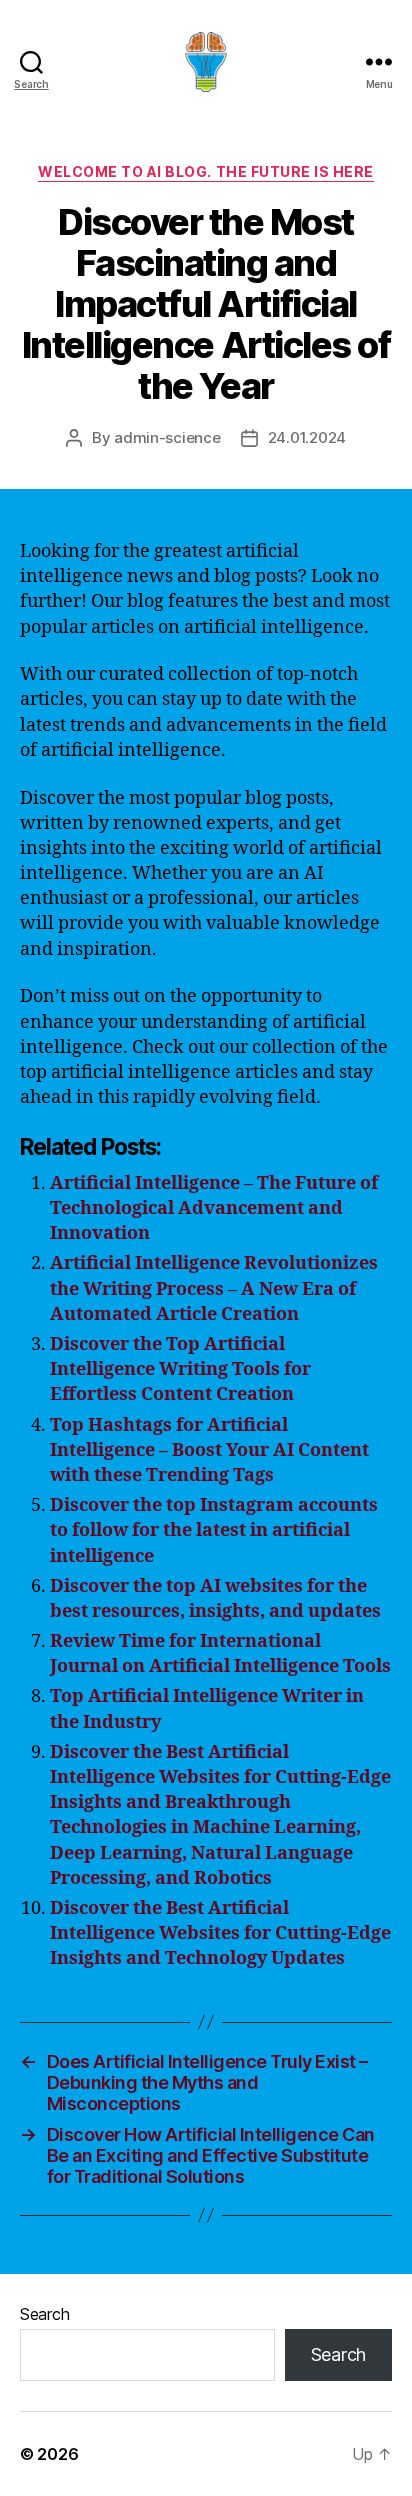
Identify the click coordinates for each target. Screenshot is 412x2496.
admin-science (167, 437)
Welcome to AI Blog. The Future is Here (206, 171)
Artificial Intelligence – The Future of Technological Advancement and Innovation (214, 1208)
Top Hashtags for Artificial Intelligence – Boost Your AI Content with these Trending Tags (209, 1450)
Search (44, 2314)
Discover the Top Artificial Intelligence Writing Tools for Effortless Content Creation (180, 1369)
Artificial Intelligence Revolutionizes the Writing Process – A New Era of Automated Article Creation (214, 1288)
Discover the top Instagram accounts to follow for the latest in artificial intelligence (214, 1530)
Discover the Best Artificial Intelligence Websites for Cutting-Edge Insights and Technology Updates (220, 1933)
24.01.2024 (307, 437)
